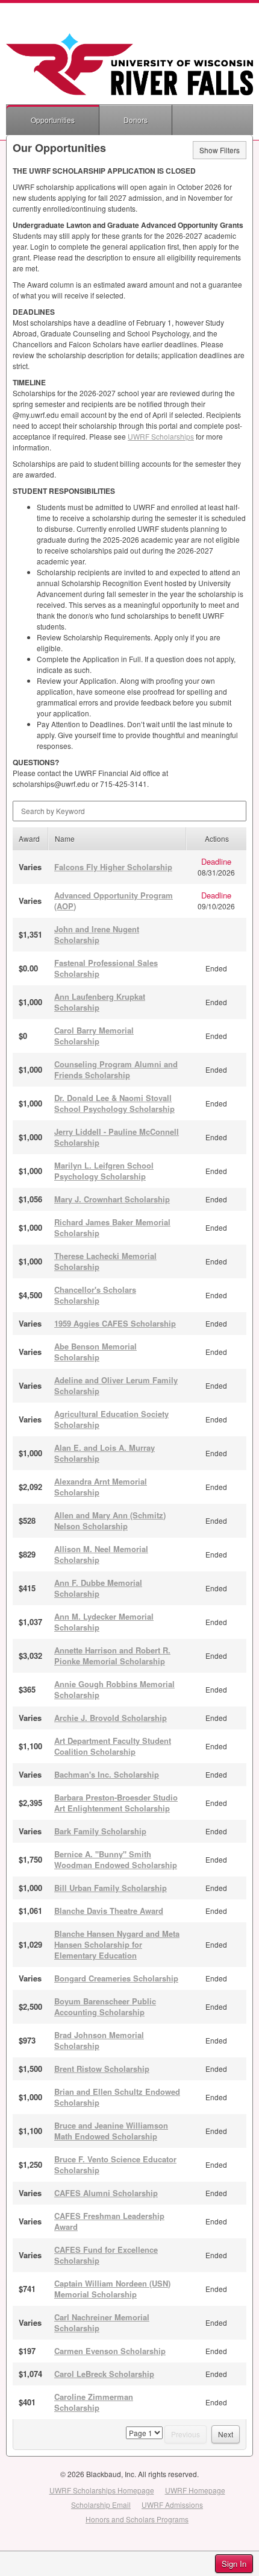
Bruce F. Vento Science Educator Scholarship (115, 2164)
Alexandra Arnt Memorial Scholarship (101, 1487)
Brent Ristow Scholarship (102, 2069)
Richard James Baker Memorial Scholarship (112, 1227)
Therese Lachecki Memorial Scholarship (105, 1261)
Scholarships (161, 436)
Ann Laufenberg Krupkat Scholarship (100, 1002)
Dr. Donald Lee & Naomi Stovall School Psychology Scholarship (114, 1103)
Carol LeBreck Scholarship (104, 2374)
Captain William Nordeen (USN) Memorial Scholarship (112, 2289)
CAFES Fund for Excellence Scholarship (106, 2255)
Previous (186, 2434)
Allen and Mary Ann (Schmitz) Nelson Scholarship (110, 1520)
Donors (136, 120)
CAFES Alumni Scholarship (106, 2193)
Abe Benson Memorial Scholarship (95, 1352)
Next (226, 2434)
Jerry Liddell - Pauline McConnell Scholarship (117, 1137)
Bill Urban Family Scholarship (111, 1888)
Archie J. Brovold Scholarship (111, 1718)
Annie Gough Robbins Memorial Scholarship (114, 1689)
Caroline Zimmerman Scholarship (94, 2402)
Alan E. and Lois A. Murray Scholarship (105, 1453)
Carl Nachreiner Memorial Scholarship (102, 2322)
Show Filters (220, 150)
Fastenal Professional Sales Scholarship (106, 968)
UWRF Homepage (195, 2490)
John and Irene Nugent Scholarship (97, 934)
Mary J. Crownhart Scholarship (112, 1199)
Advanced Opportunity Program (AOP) (114, 901)
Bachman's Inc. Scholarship (107, 1774)
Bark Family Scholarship (100, 1831)
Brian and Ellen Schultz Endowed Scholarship (117, 2097)
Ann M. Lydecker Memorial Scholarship (104, 1622)
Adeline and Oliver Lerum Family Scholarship (116, 1385)
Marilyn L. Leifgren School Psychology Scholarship (104, 1171)
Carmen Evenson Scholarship (110, 2351)
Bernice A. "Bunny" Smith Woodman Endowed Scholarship (116, 1859)
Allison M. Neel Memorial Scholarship (101, 1554)
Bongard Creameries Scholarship (116, 1978)
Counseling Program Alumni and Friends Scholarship (116, 1069)
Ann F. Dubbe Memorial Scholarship (98, 1588)
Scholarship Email (101, 2505)
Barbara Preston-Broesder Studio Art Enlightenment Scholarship (116, 1803)
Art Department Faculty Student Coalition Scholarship (113, 1746)
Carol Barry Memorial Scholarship (94, 1036)
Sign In (234, 2564)
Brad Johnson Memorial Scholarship (99, 2040)
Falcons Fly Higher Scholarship (113, 867)
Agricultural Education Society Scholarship (111, 1419)
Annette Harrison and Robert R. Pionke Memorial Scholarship (112, 1656)
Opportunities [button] (53, 120)
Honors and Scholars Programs (137, 2519)
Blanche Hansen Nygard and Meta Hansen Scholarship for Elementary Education (117, 1944)
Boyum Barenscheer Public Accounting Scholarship (105, 2006)
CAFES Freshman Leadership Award (109, 2221)
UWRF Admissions (172, 2505)
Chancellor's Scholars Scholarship (95, 1295)
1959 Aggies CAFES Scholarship (115, 1323)
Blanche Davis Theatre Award (109, 1911)
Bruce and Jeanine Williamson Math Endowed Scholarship (111, 2131)
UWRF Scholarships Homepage (102, 2490)
